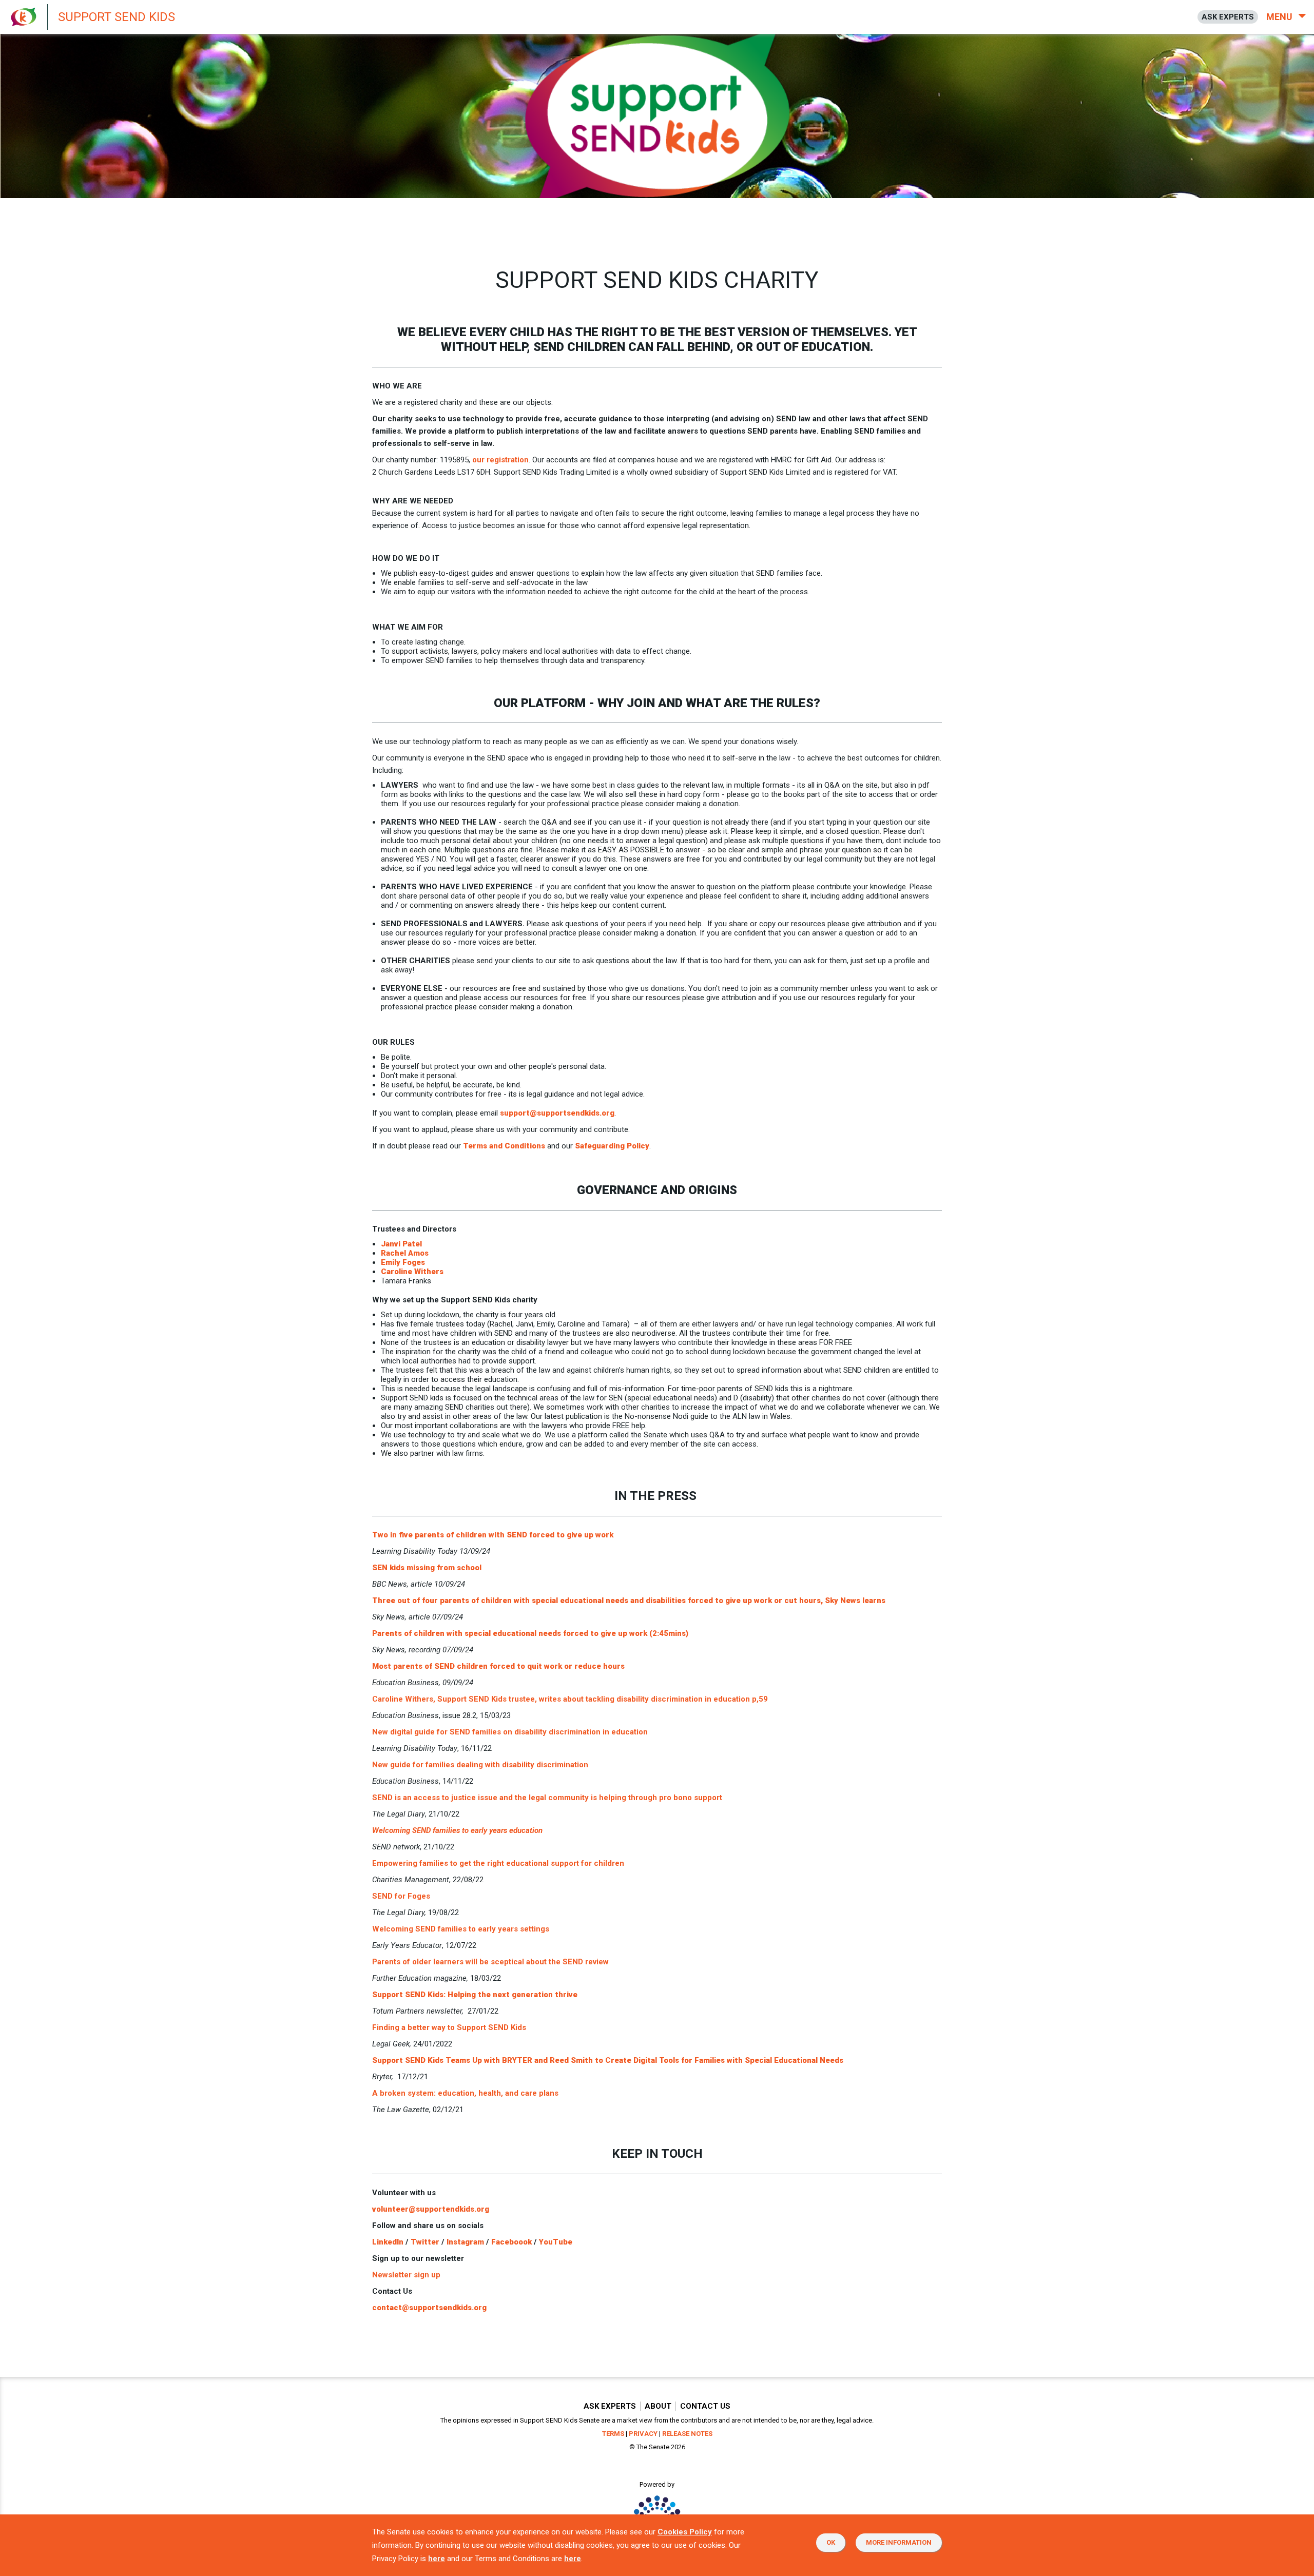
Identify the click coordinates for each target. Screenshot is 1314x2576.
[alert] (277, 17)
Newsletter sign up (406, 2275)
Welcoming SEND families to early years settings (461, 1929)
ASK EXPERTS (1228, 17)
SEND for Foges (401, 1896)
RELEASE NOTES (687, 2434)
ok (831, 2542)
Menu (1280, 17)
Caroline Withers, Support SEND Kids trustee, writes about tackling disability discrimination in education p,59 (570, 1699)
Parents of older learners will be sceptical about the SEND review (490, 1962)
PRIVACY (643, 2434)
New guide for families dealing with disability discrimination (480, 1765)
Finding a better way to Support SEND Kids (449, 2027)
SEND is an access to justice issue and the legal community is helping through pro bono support (547, 1798)
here (437, 2559)
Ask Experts (610, 2406)
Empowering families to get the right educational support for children (498, 1863)
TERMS (613, 2434)
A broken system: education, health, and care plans (465, 2093)
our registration (500, 460)
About (658, 2406)
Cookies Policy (685, 2532)
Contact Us (705, 2406)
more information (899, 2542)
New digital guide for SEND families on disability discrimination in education (510, 1732)
